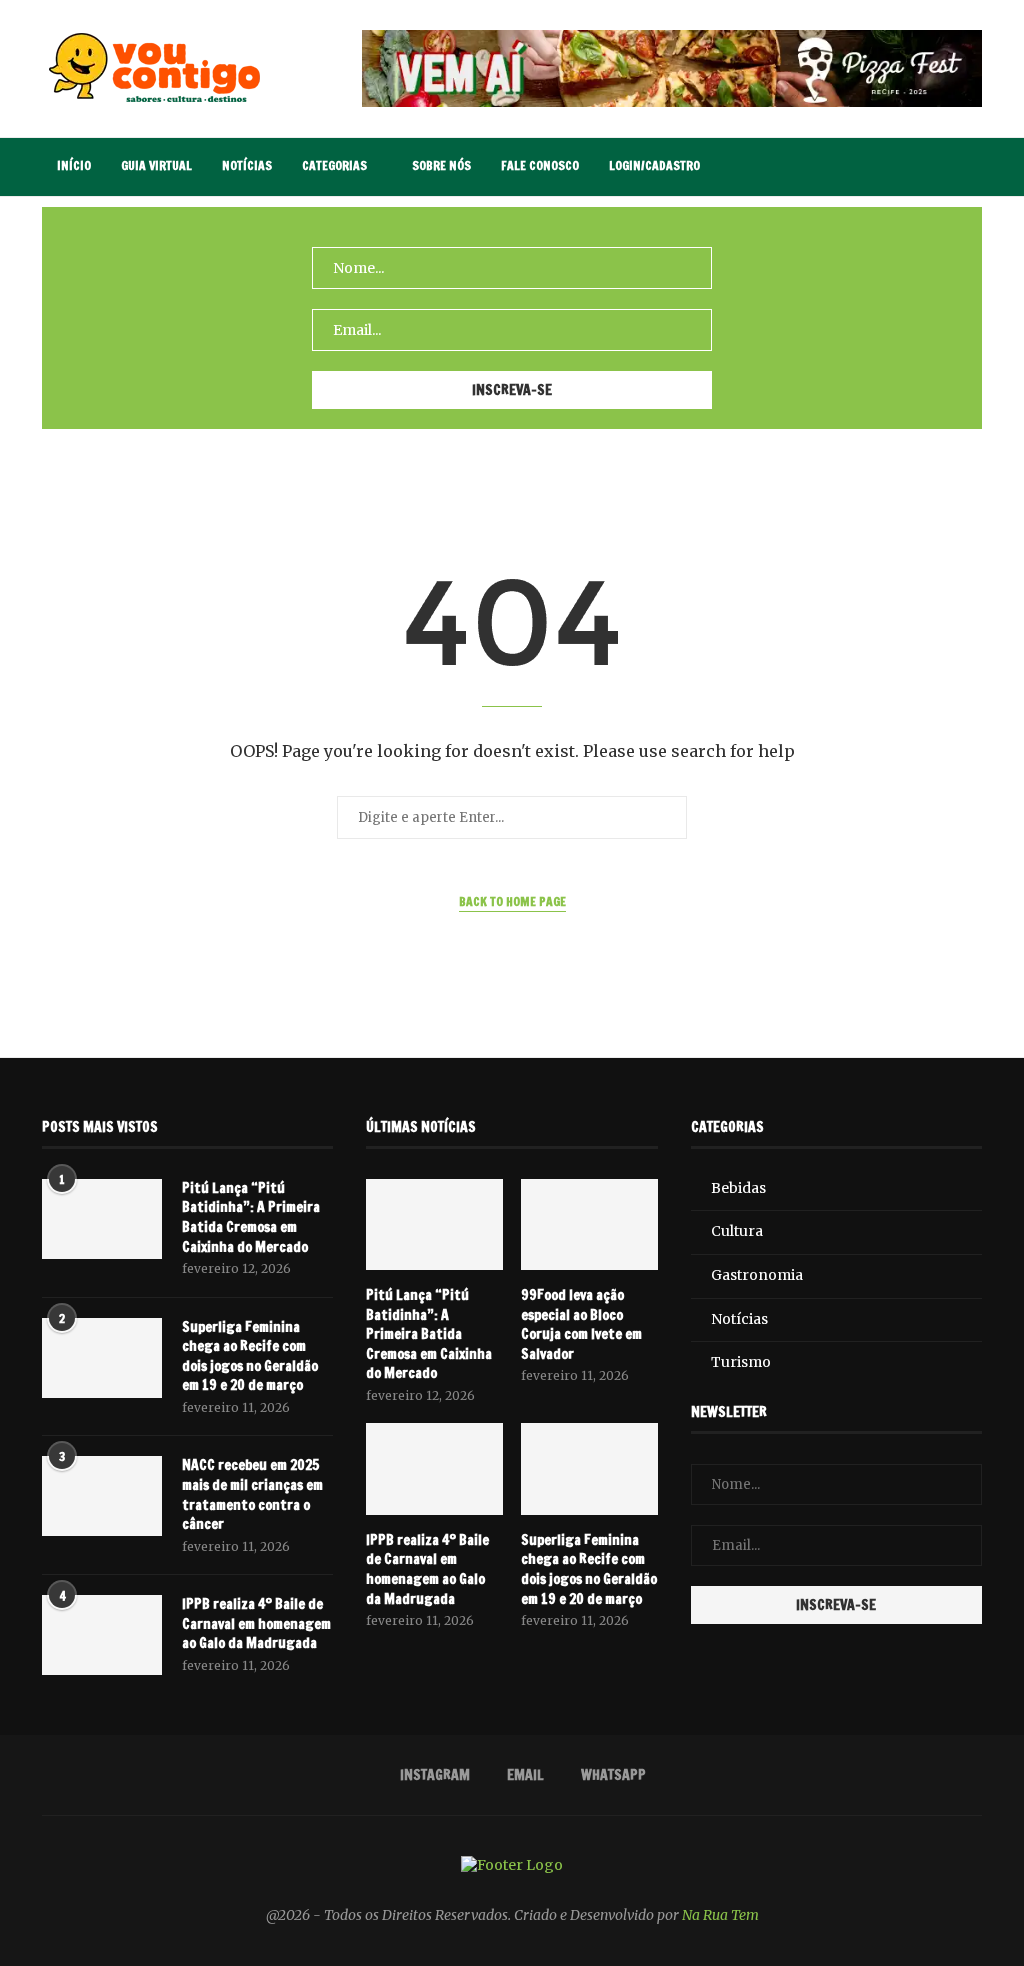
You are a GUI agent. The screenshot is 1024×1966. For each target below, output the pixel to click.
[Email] (922, 167)
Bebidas (738, 1188)
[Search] (972, 167)
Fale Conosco (540, 165)
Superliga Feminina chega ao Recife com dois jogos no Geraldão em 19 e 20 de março (250, 1357)
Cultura (737, 1231)
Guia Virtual (156, 165)
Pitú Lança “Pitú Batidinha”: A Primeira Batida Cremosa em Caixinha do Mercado (251, 1218)
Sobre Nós (441, 165)
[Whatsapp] (943, 167)
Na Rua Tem (720, 1915)
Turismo (741, 1362)
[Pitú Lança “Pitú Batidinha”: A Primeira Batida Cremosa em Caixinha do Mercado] (102, 1219)
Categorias (334, 165)
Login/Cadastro (654, 165)
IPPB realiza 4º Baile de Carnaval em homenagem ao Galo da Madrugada (256, 1624)
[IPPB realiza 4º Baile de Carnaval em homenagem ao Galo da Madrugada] (102, 1635)
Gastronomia (757, 1275)
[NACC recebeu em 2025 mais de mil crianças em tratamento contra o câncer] (102, 1496)
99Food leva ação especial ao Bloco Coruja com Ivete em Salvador (581, 1325)
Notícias (247, 165)
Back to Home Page (512, 901)
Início (74, 165)
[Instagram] (901, 167)
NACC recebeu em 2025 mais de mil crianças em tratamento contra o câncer (252, 1495)
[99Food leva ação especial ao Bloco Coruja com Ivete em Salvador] (589, 1224)
